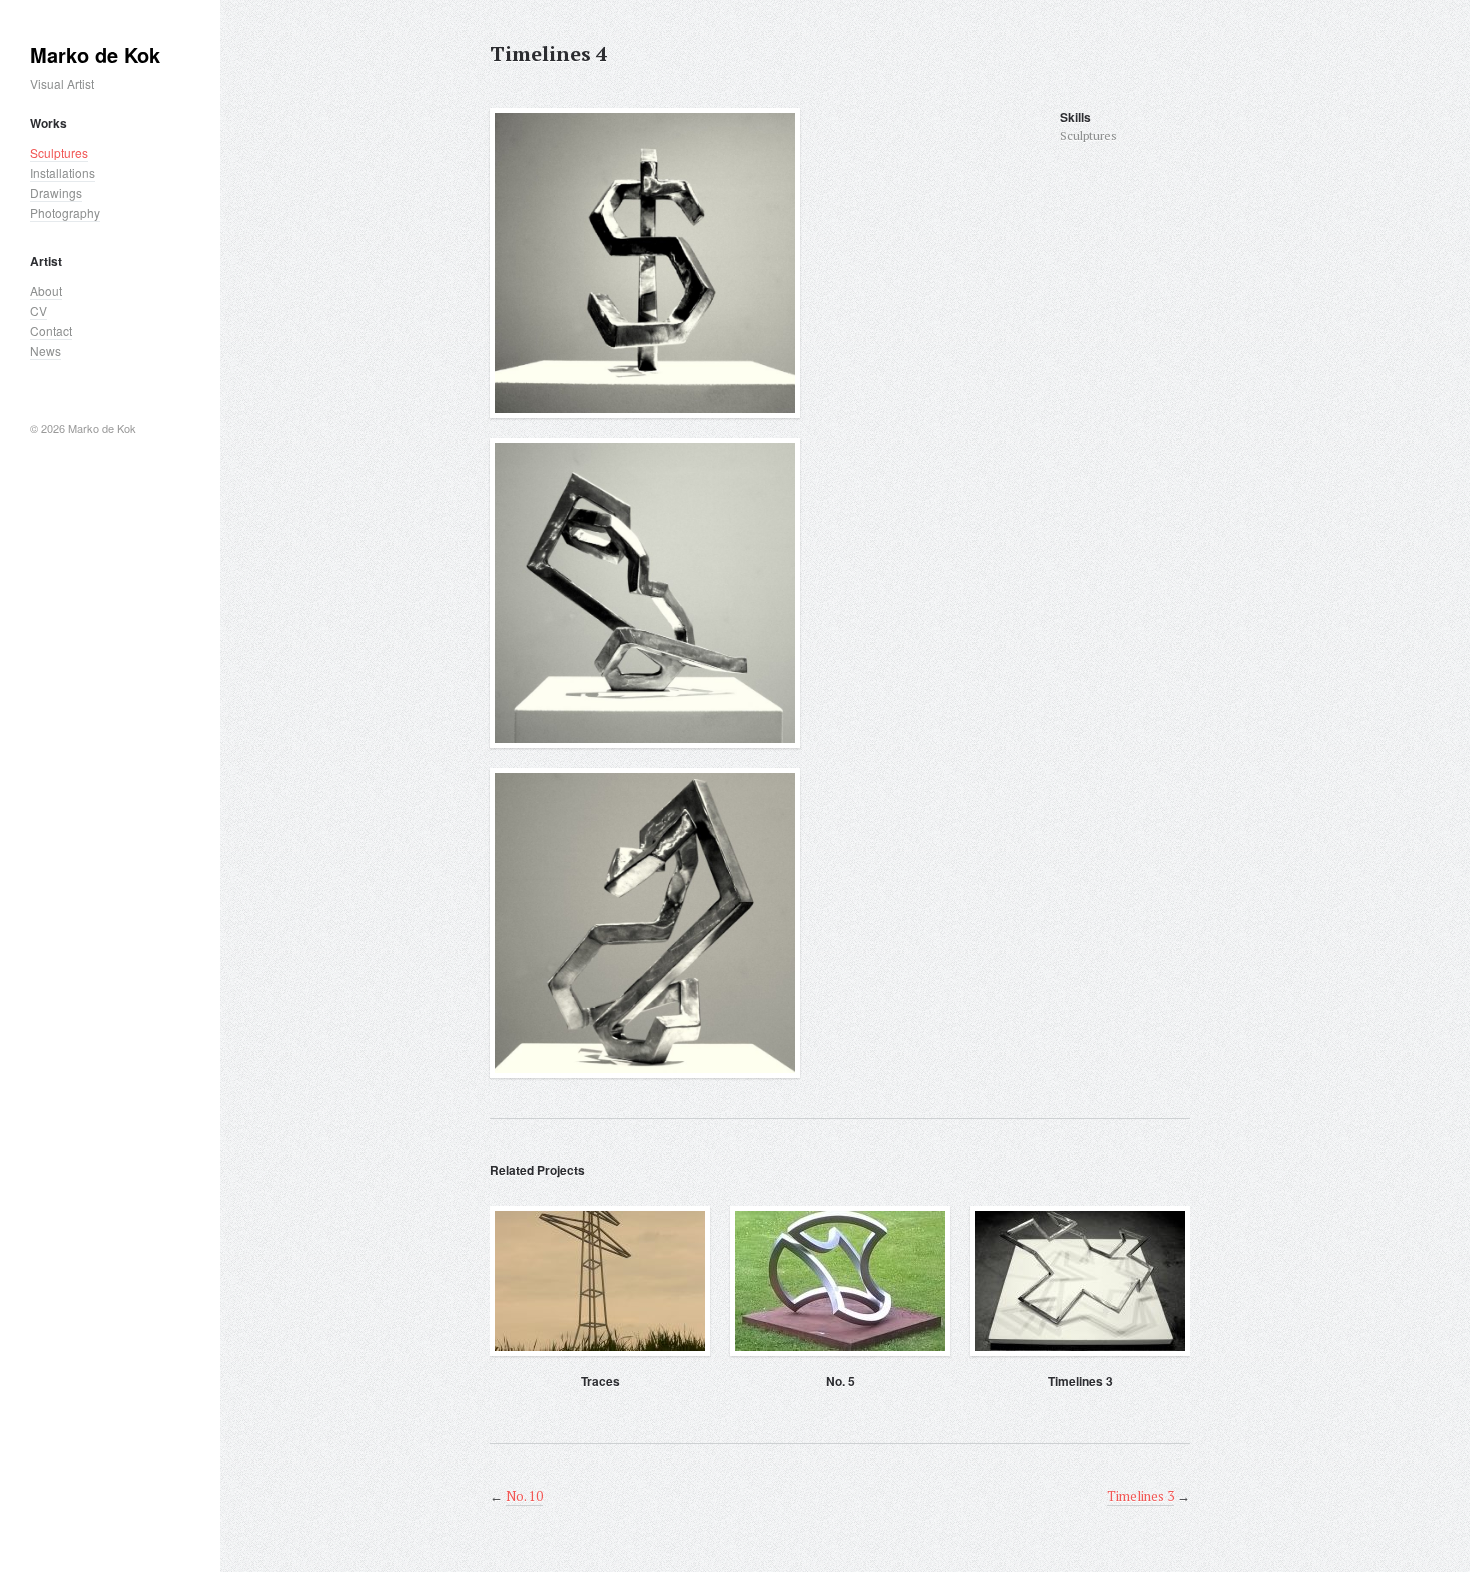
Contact (51, 330)
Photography (65, 212)
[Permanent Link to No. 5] (840, 1281)
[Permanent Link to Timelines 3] (1080, 1281)
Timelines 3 (1080, 1381)
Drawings (56, 192)
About (46, 290)
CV (38, 310)
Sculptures (59, 152)
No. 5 (840, 1381)
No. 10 (524, 1496)
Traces (600, 1381)
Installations (62, 172)
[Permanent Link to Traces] (600, 1281)
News (45, 350)
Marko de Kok (95, 54)
